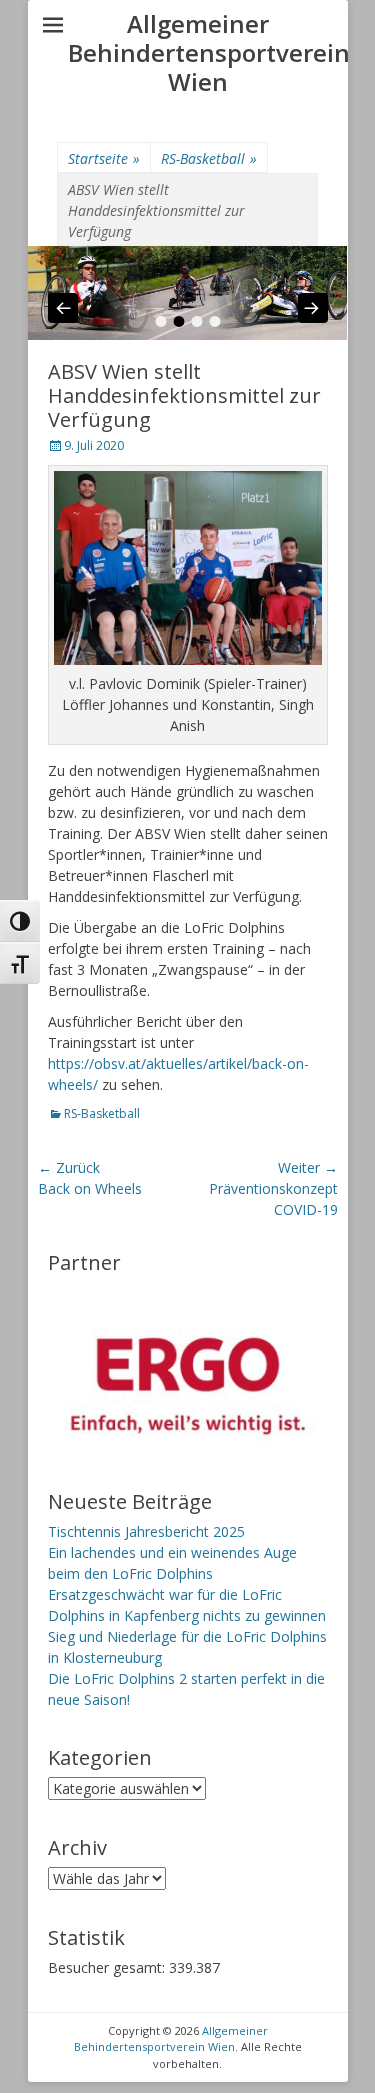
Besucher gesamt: (108, 1967)
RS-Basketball (209, 158)
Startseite (104, 158)
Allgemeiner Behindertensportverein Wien (209, 52)
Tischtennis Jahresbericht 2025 (146, 1531)
